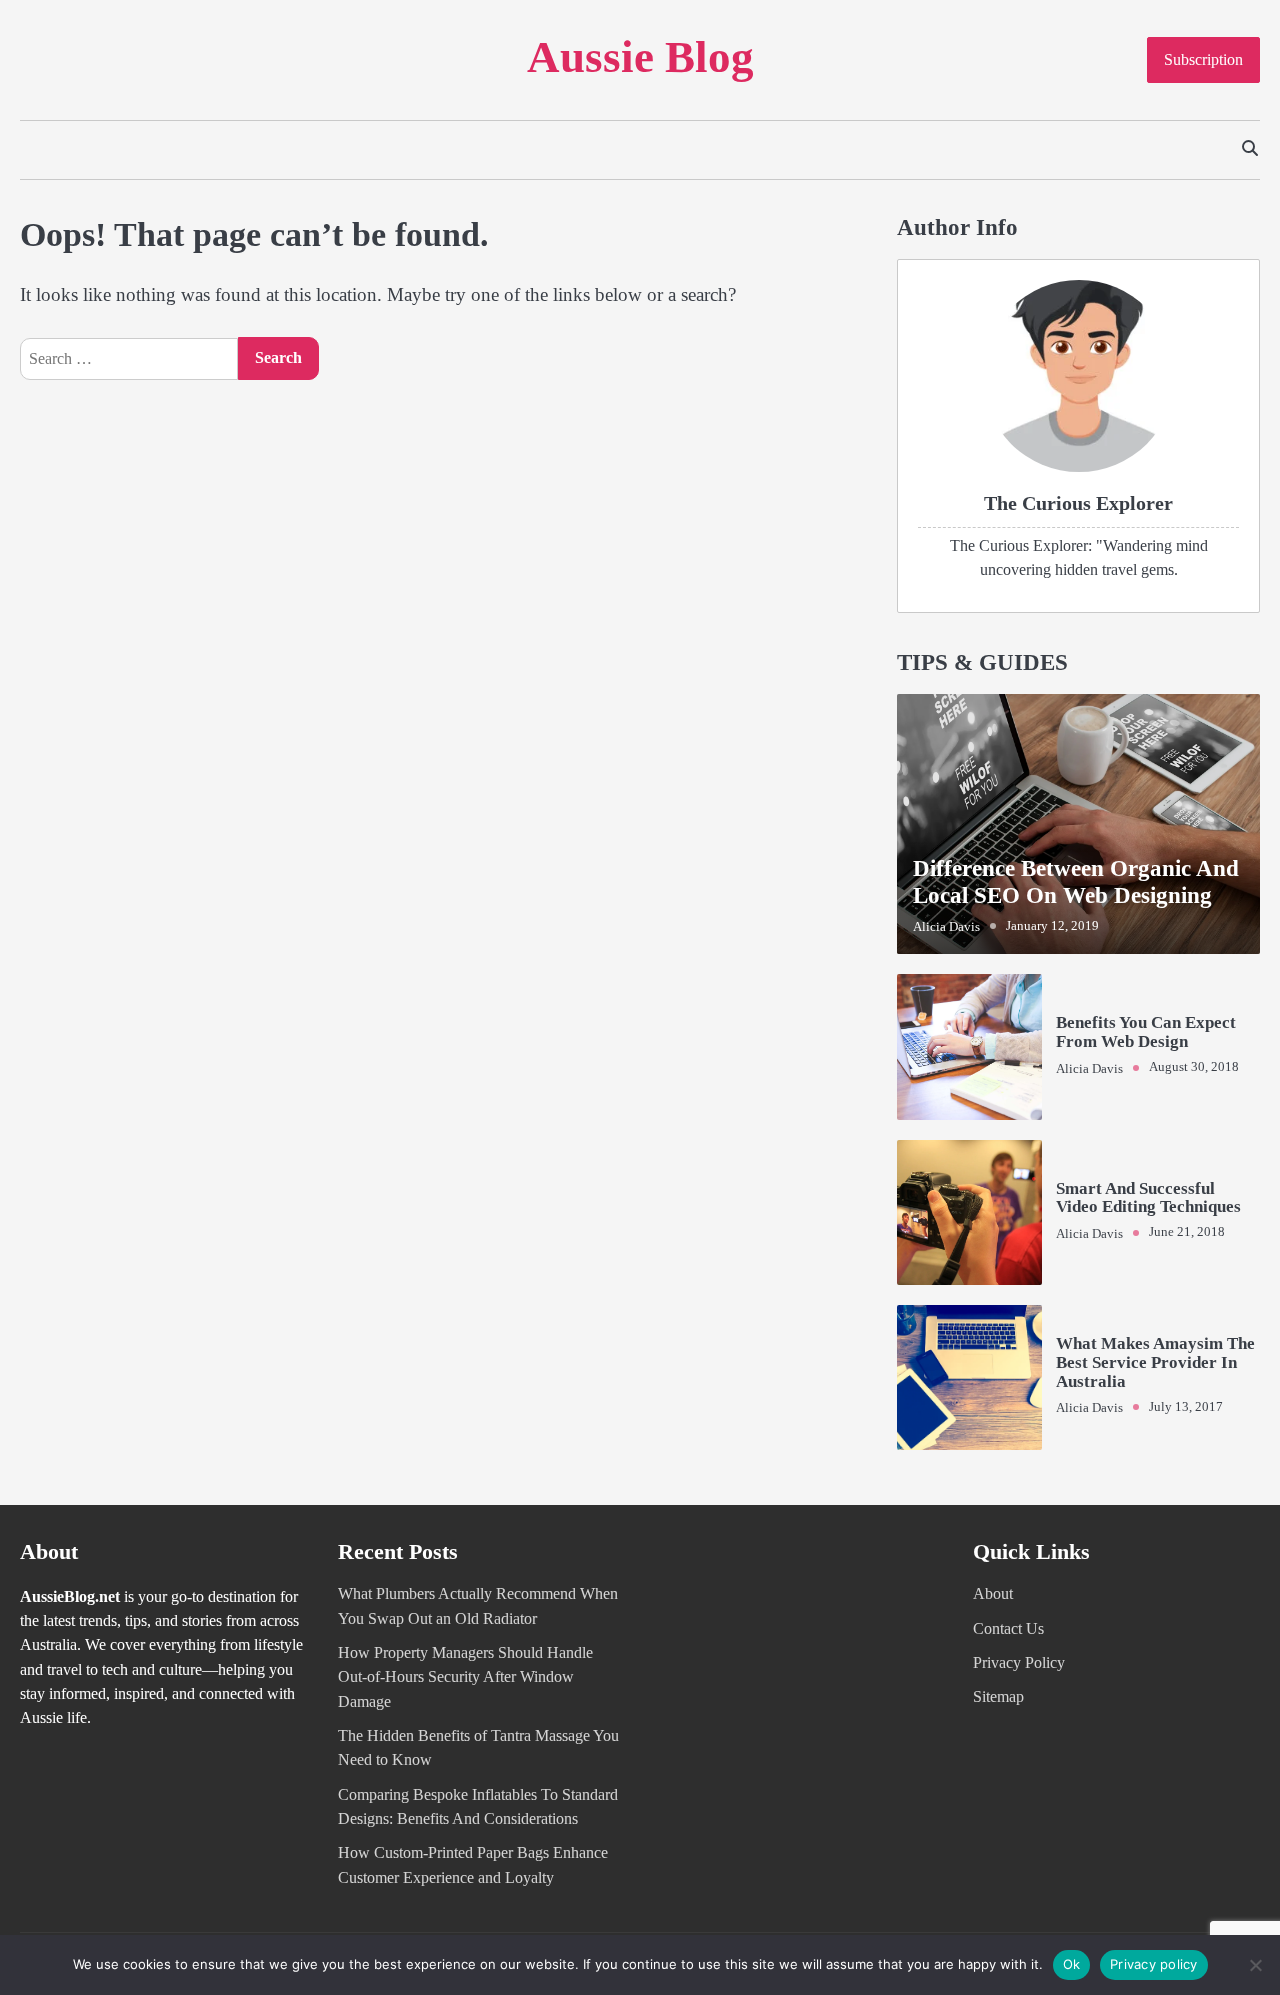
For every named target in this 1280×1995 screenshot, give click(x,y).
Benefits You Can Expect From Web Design (1146, 1032)
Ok (1072, 1964)
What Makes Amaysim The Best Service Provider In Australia (1155, 1362)
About (993, 1594)
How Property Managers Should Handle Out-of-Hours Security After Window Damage (465, 1677)
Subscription (1203, 60)
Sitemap (998, 1697)
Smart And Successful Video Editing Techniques (1148, 1198)
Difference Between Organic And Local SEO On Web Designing (1076, 882)
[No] (1255, 1965)
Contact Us (1008, 1629)
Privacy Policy (1019, 1663)
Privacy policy (1154, 1964)
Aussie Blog (640, 57)
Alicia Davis (946, 927)
